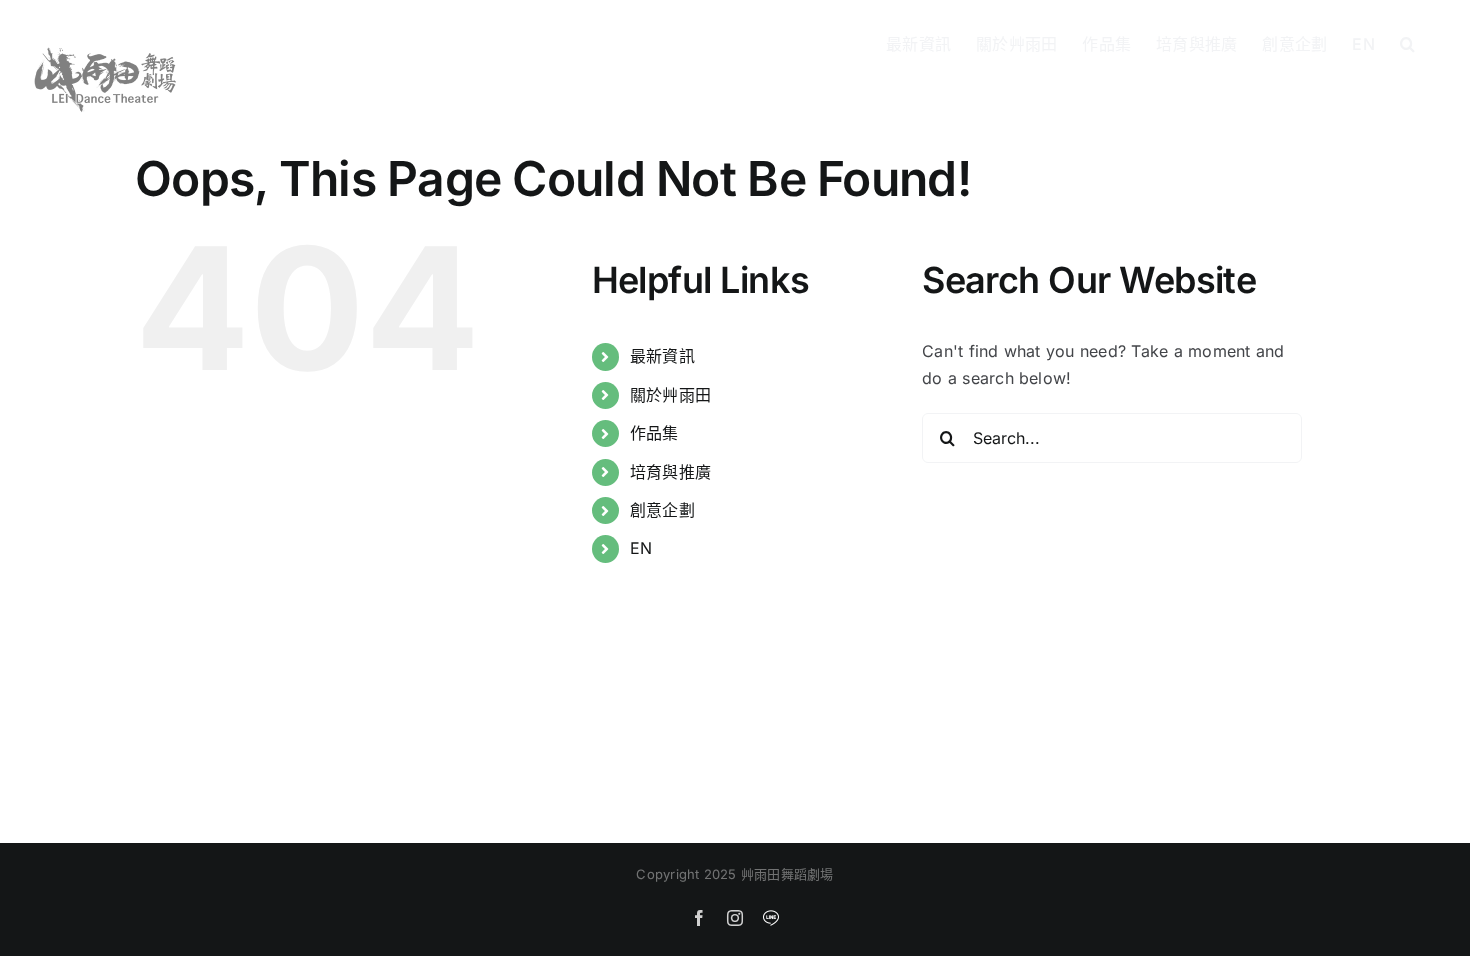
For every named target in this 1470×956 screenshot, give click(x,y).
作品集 (654, 433)
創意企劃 (662, 510)
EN (641, 548)
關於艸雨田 (670, 395)
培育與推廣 (670, 472)
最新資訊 (662, 356)
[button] (1407, 42)
